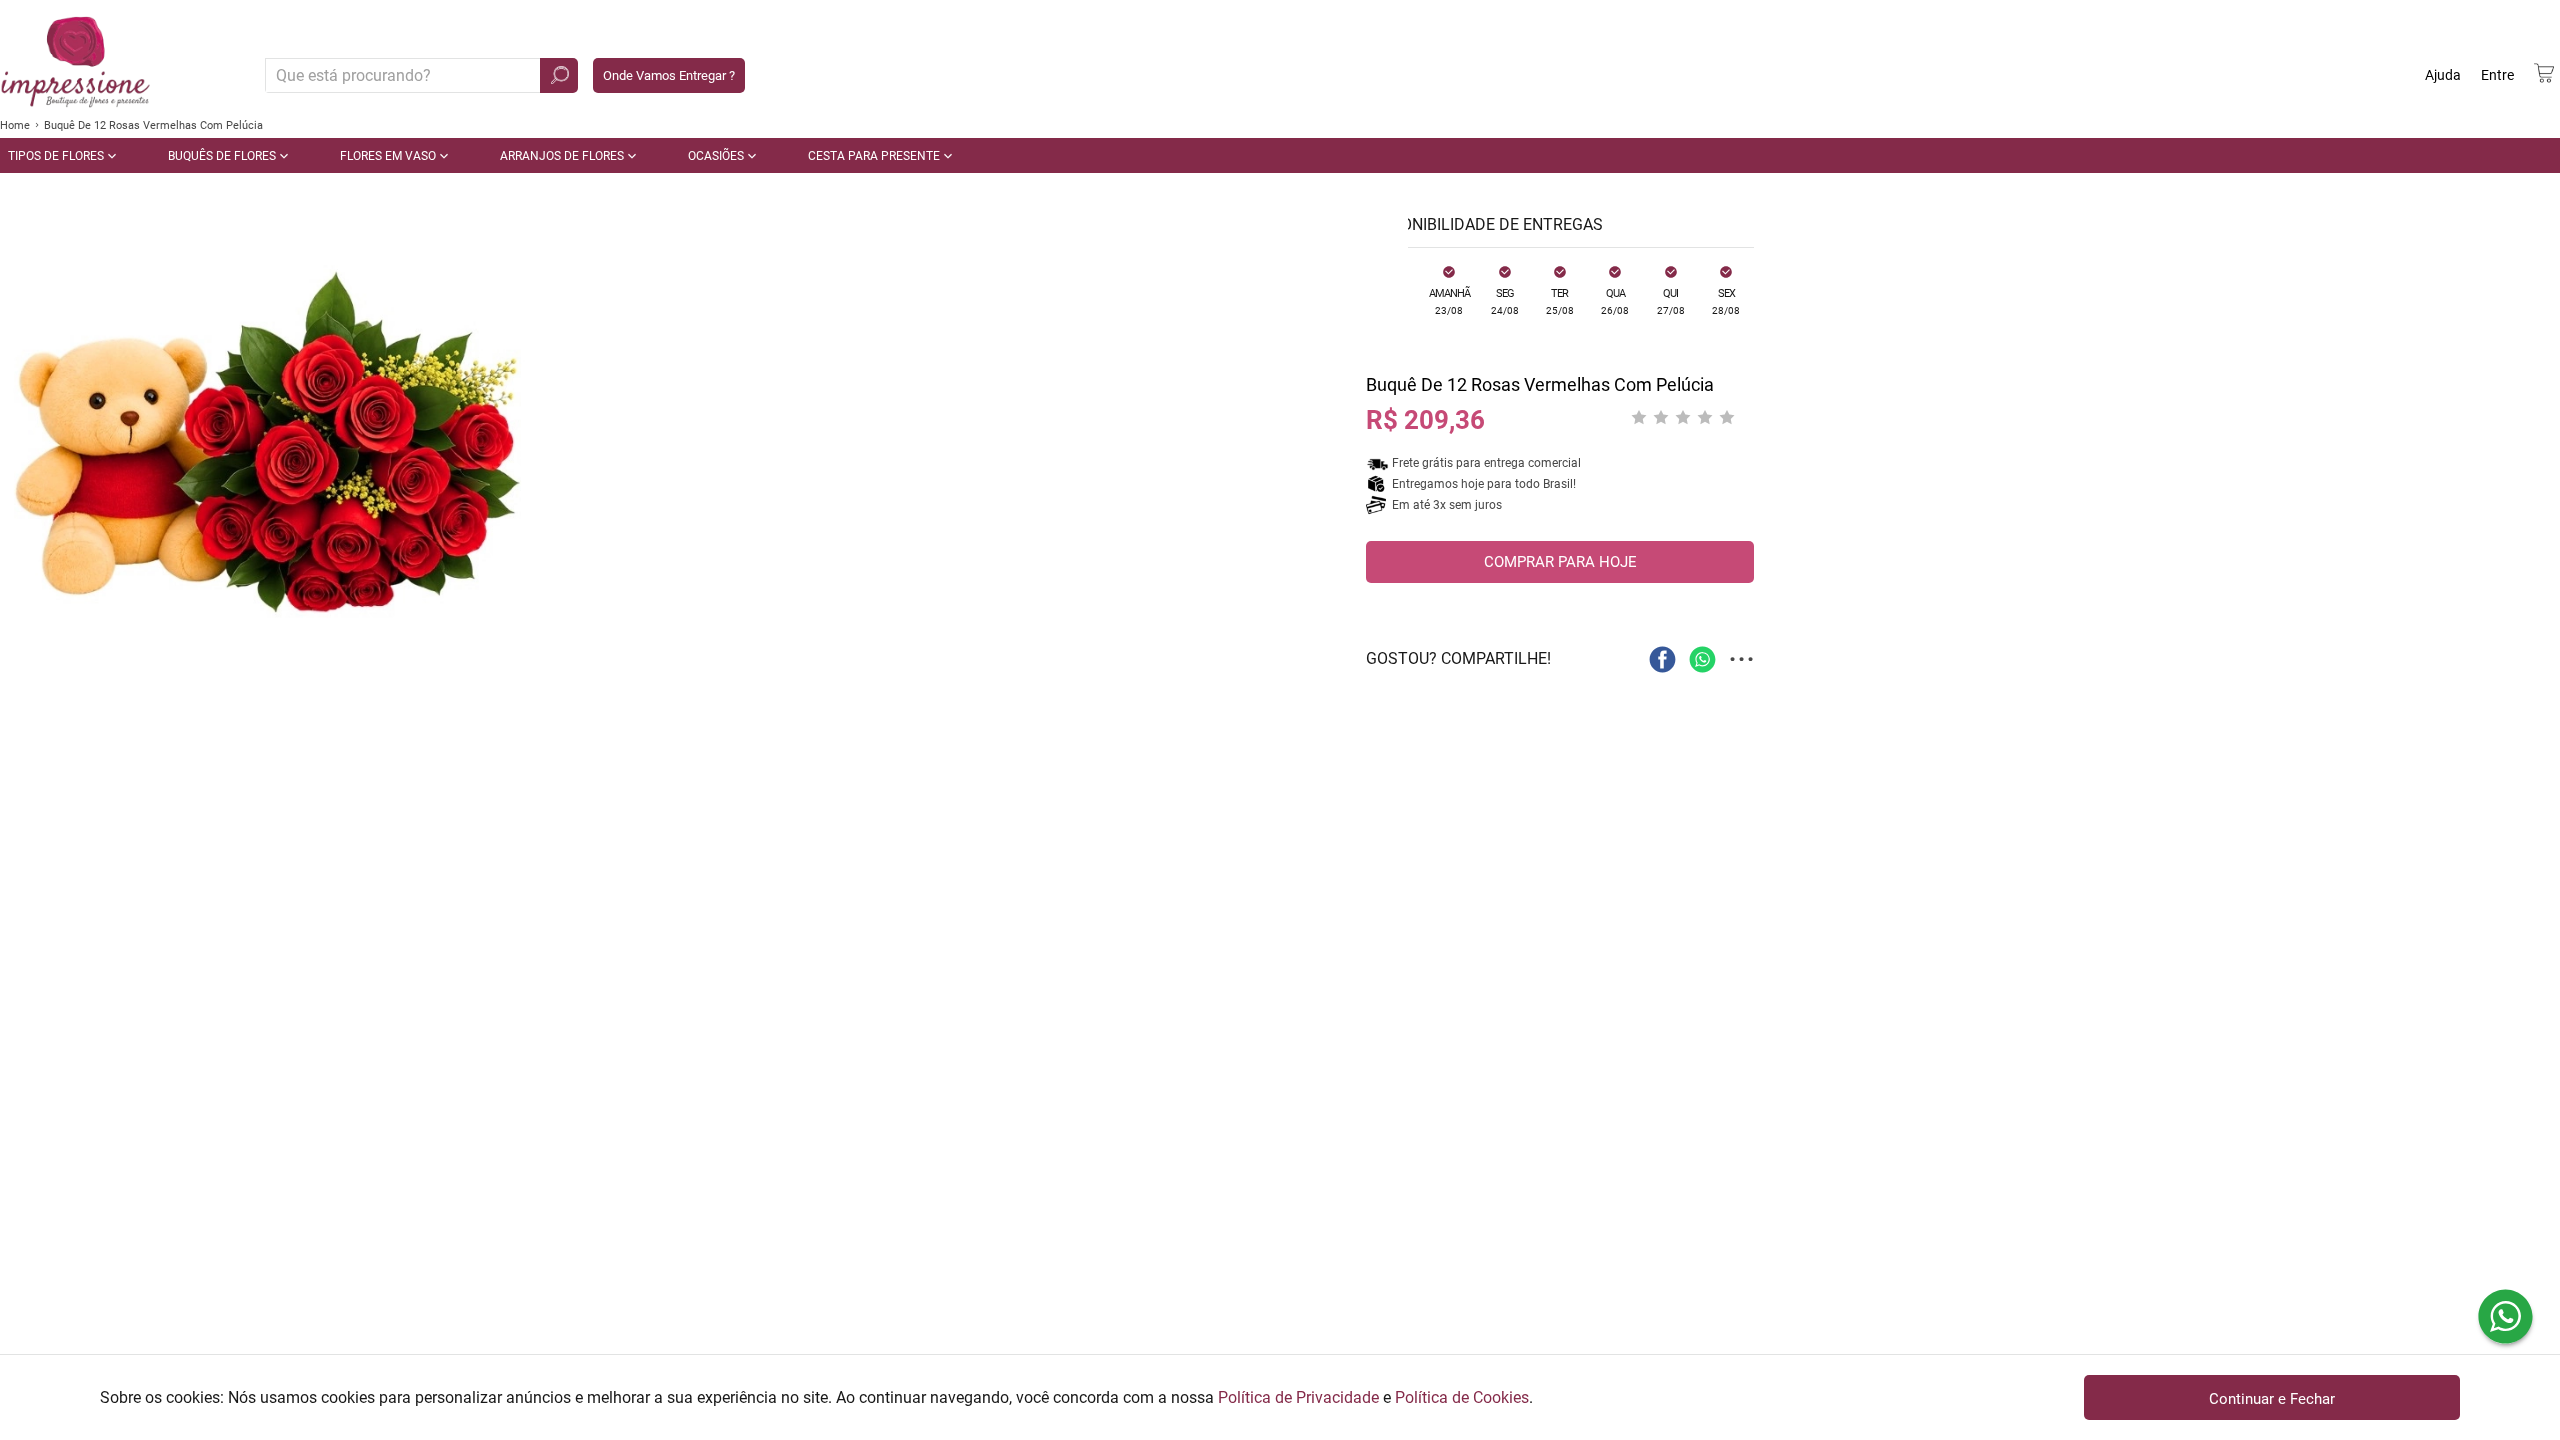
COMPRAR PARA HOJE (1560, 562)
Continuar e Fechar (2272, 1399)
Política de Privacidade (1298, 1397)
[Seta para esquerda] (20, 460)
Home (15, 125)
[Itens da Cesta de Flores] (2544, 73)
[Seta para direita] (1388, 460)
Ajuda (2443, 75)
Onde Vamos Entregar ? (669, 75)
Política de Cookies (1462, 1397)
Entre (2497, 75)
